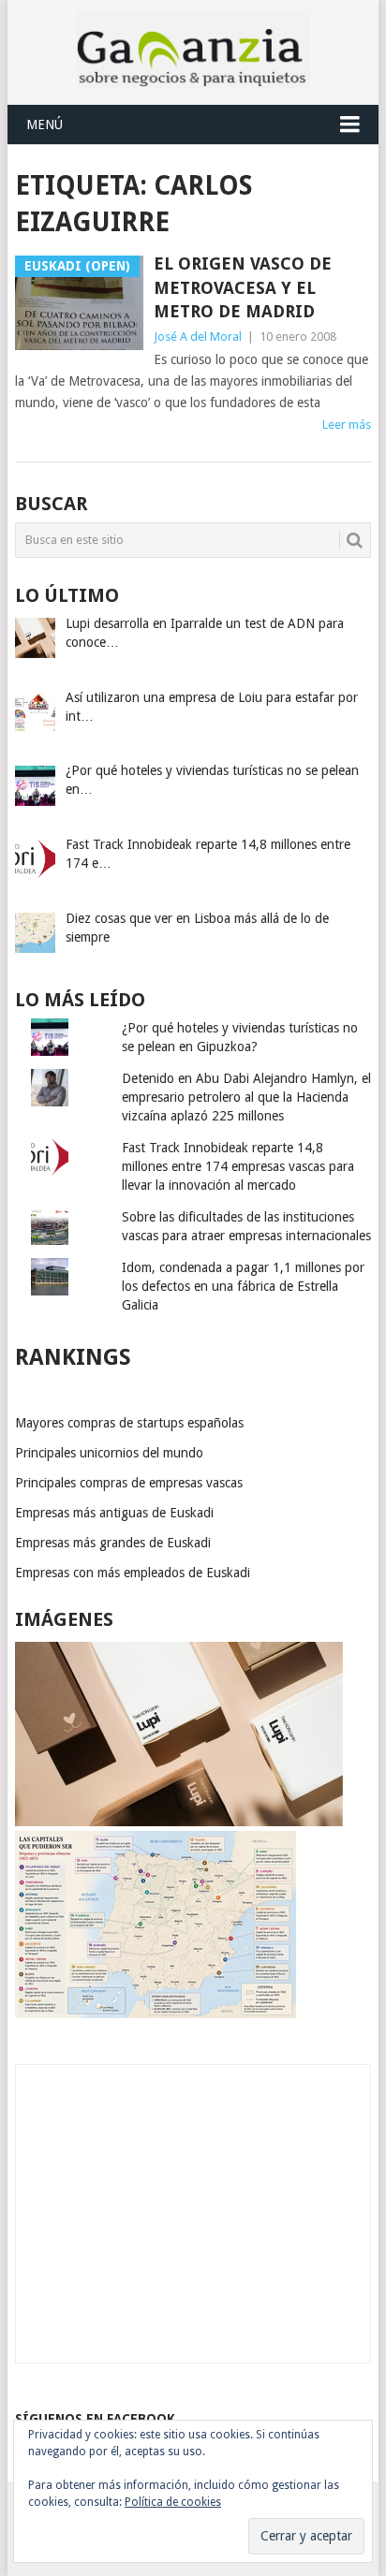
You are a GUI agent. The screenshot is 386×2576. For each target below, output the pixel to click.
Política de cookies (173, 2502)
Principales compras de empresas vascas (129, 1483)
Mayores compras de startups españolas (129, 1423)
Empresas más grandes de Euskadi (113, 1543)
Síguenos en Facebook (95, 2419)
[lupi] (179, 1822)
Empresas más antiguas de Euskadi (114, 1513)
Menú (45, 124)
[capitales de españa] (156, 2013)
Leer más (347, 424)
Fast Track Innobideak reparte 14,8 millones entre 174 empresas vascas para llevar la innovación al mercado (238, 1166)
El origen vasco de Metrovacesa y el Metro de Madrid (243, 287)
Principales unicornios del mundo (109, 1453)
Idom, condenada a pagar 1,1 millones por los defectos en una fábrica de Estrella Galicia (243, 1286)
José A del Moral (198, 337)
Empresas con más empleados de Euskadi (133, 1573)
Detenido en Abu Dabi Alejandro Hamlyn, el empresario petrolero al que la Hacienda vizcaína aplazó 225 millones (246, 1097)
